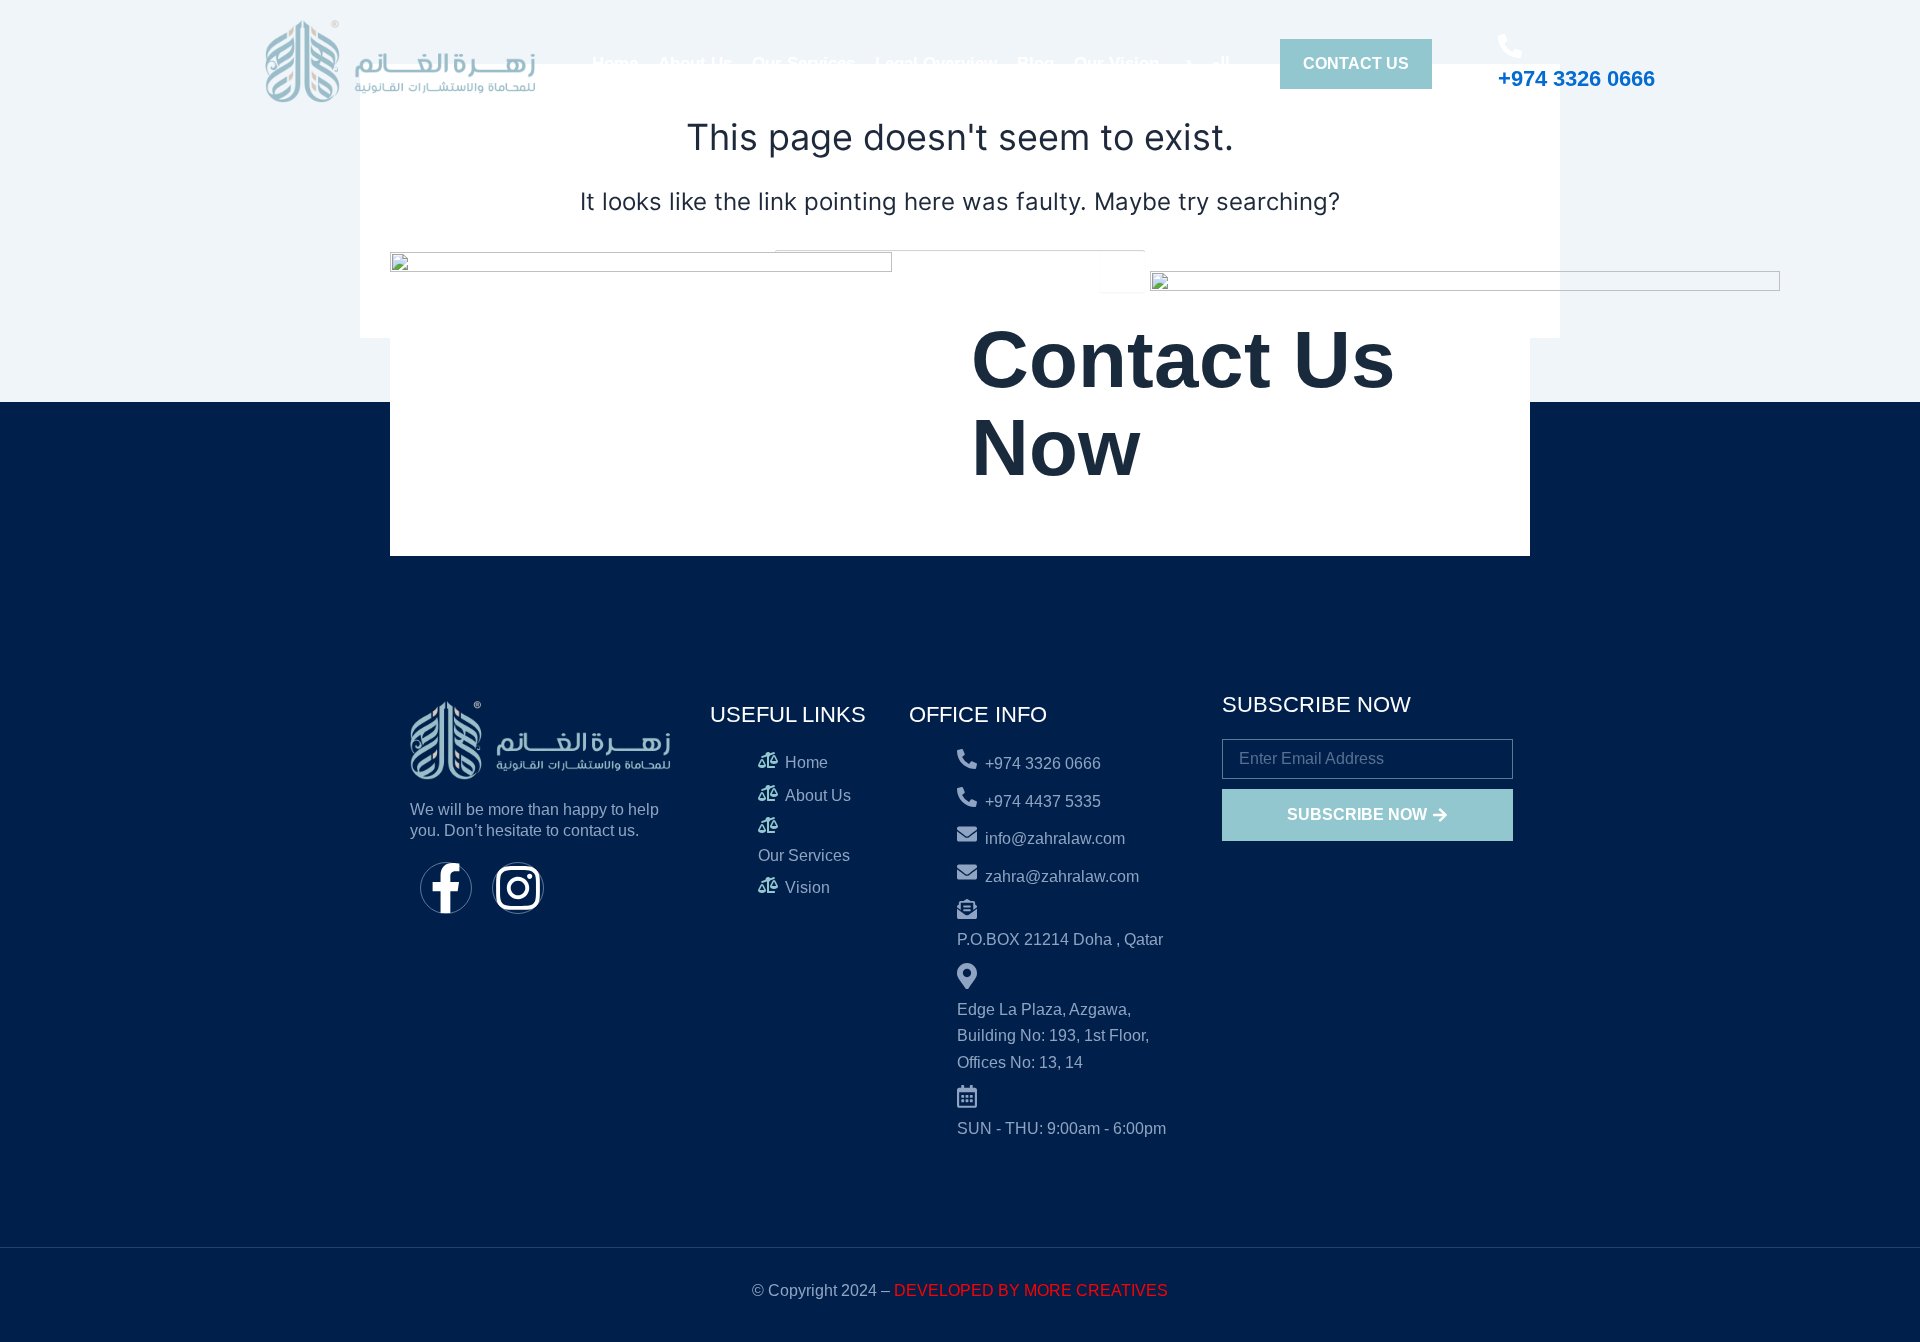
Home (615, 63)
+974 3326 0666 (1576, 78)
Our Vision (1116, 63)
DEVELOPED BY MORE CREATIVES (1031, 1290)
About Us (695, 63)
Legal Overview (936, 63)
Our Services (803, 63)
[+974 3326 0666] (1510, 46)
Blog (1035, 63)
